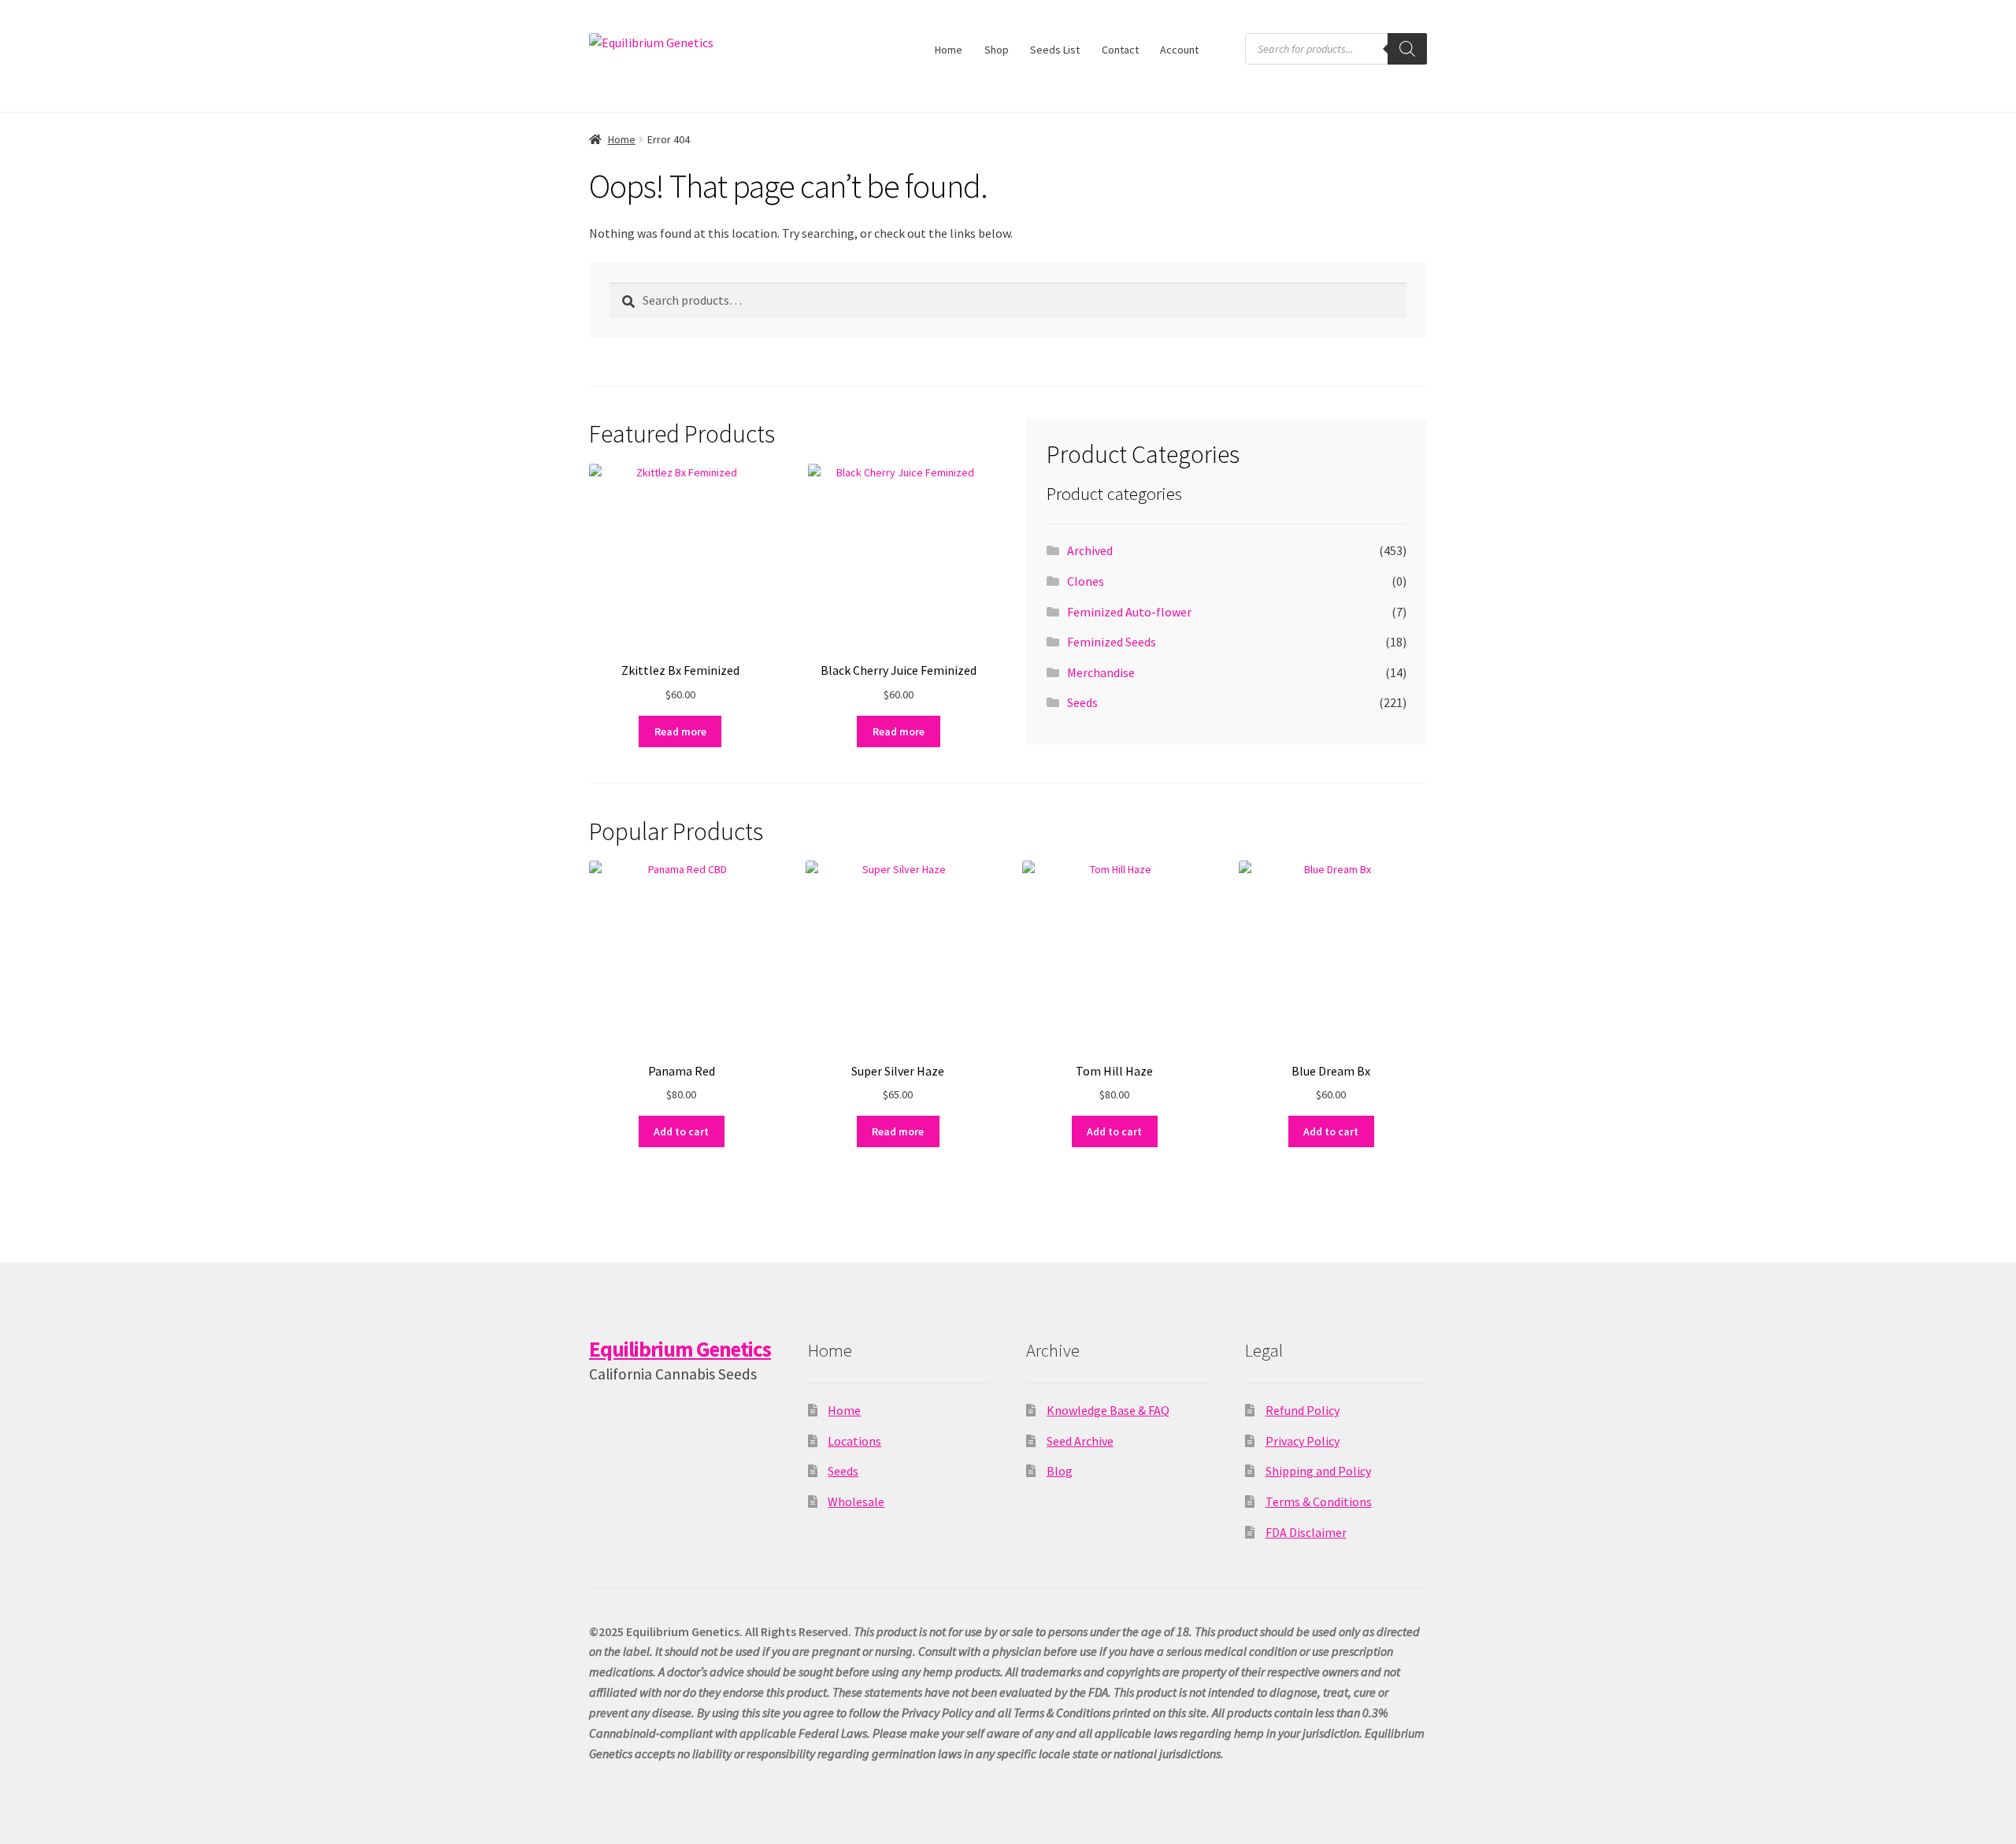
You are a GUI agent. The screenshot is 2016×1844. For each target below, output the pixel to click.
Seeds (1082, 702)
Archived (1090, 550)
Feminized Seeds (1112, 642)
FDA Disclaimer (1306, 1532)
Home (949, 50)
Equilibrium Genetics (680, 1349)
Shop (997, 50)
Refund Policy (1303, 1410)
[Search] (1407, 49)
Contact (1120, 50)
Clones (1086, 581)
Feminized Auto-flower (1129, 612)
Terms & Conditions (1319, 1501)
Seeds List (1055, 50)
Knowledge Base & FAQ (1108, 1410)
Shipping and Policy (1318, 1471)
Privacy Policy (1303, 1441)
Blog (1060, 1471)
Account (1179, 50)
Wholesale (856, 1501)
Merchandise (1101, 672)
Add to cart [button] (681, 1131)
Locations (854, 1441)
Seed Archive (1080, 1441)
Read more (680, 731)
